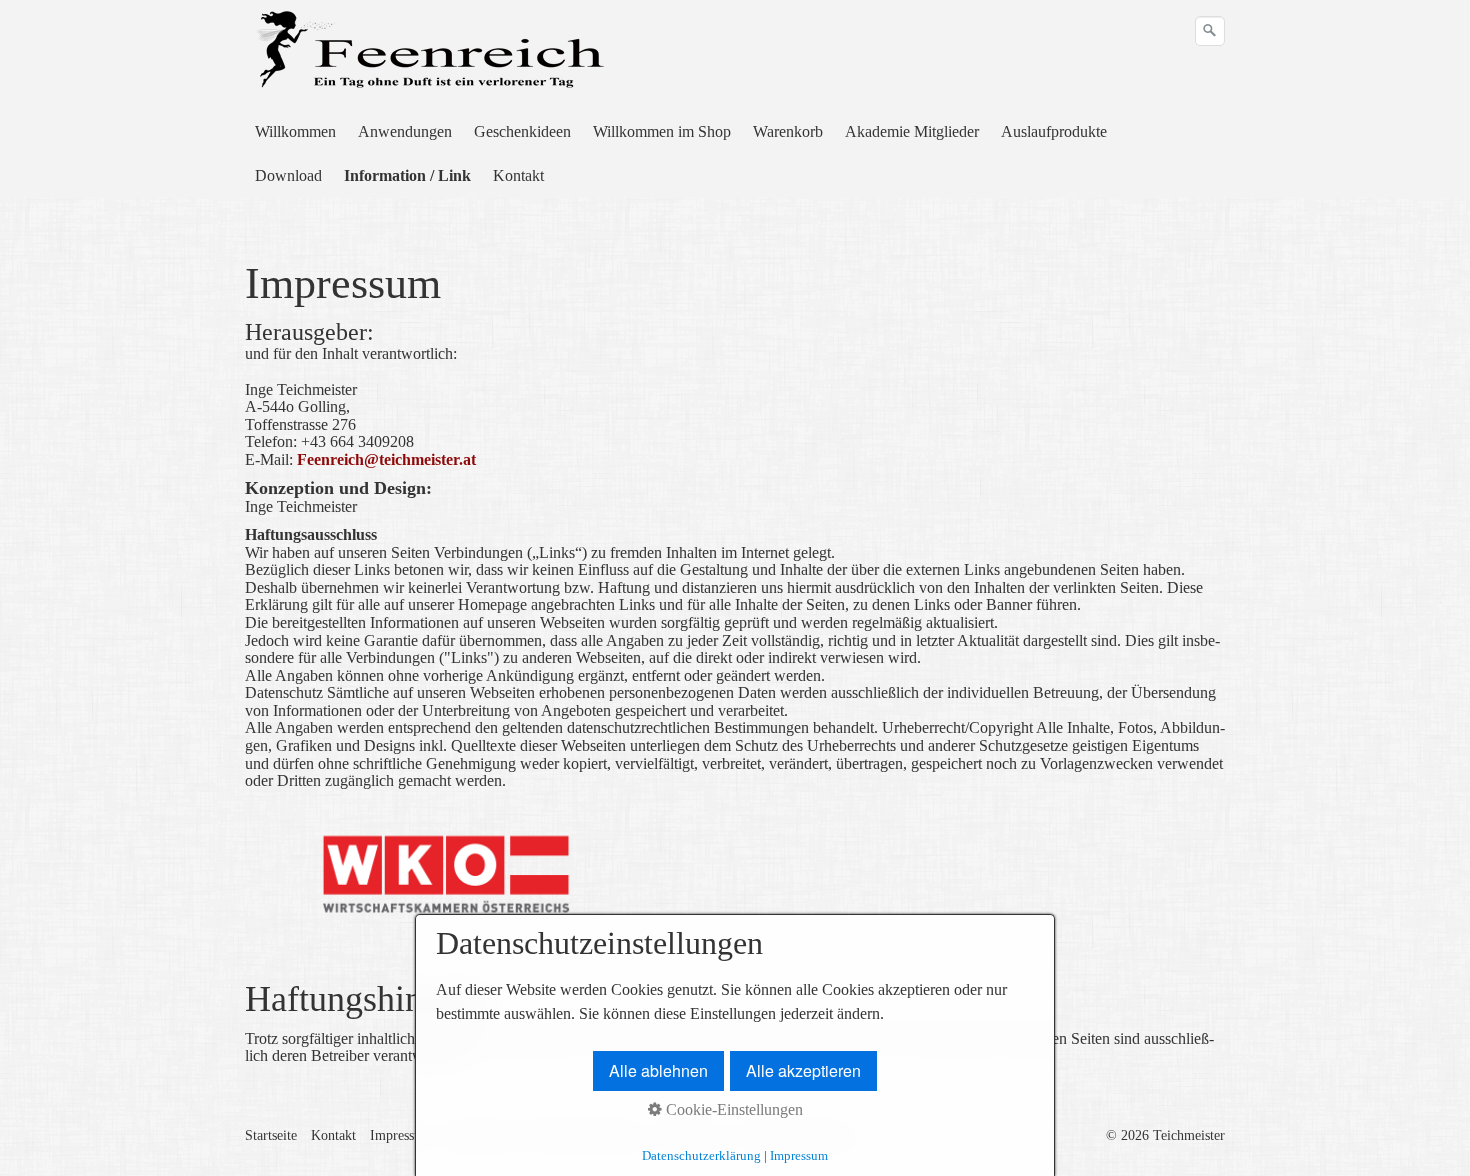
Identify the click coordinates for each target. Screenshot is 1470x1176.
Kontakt (518, 175)
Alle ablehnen (658, 1070)
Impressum (401, 1135)
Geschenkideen (522, 131)
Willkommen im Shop (662, 131)
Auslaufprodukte (1054, 131)
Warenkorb (788, 131)
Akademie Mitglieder (912, 131)
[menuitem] (296, 132)
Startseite (271, 1135)
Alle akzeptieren (803, 1070)
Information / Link (407, 175)
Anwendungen (405, 131)
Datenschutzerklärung (701, 1155)
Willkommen (295, 131)
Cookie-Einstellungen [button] (732, 1109)
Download (288, 175)
